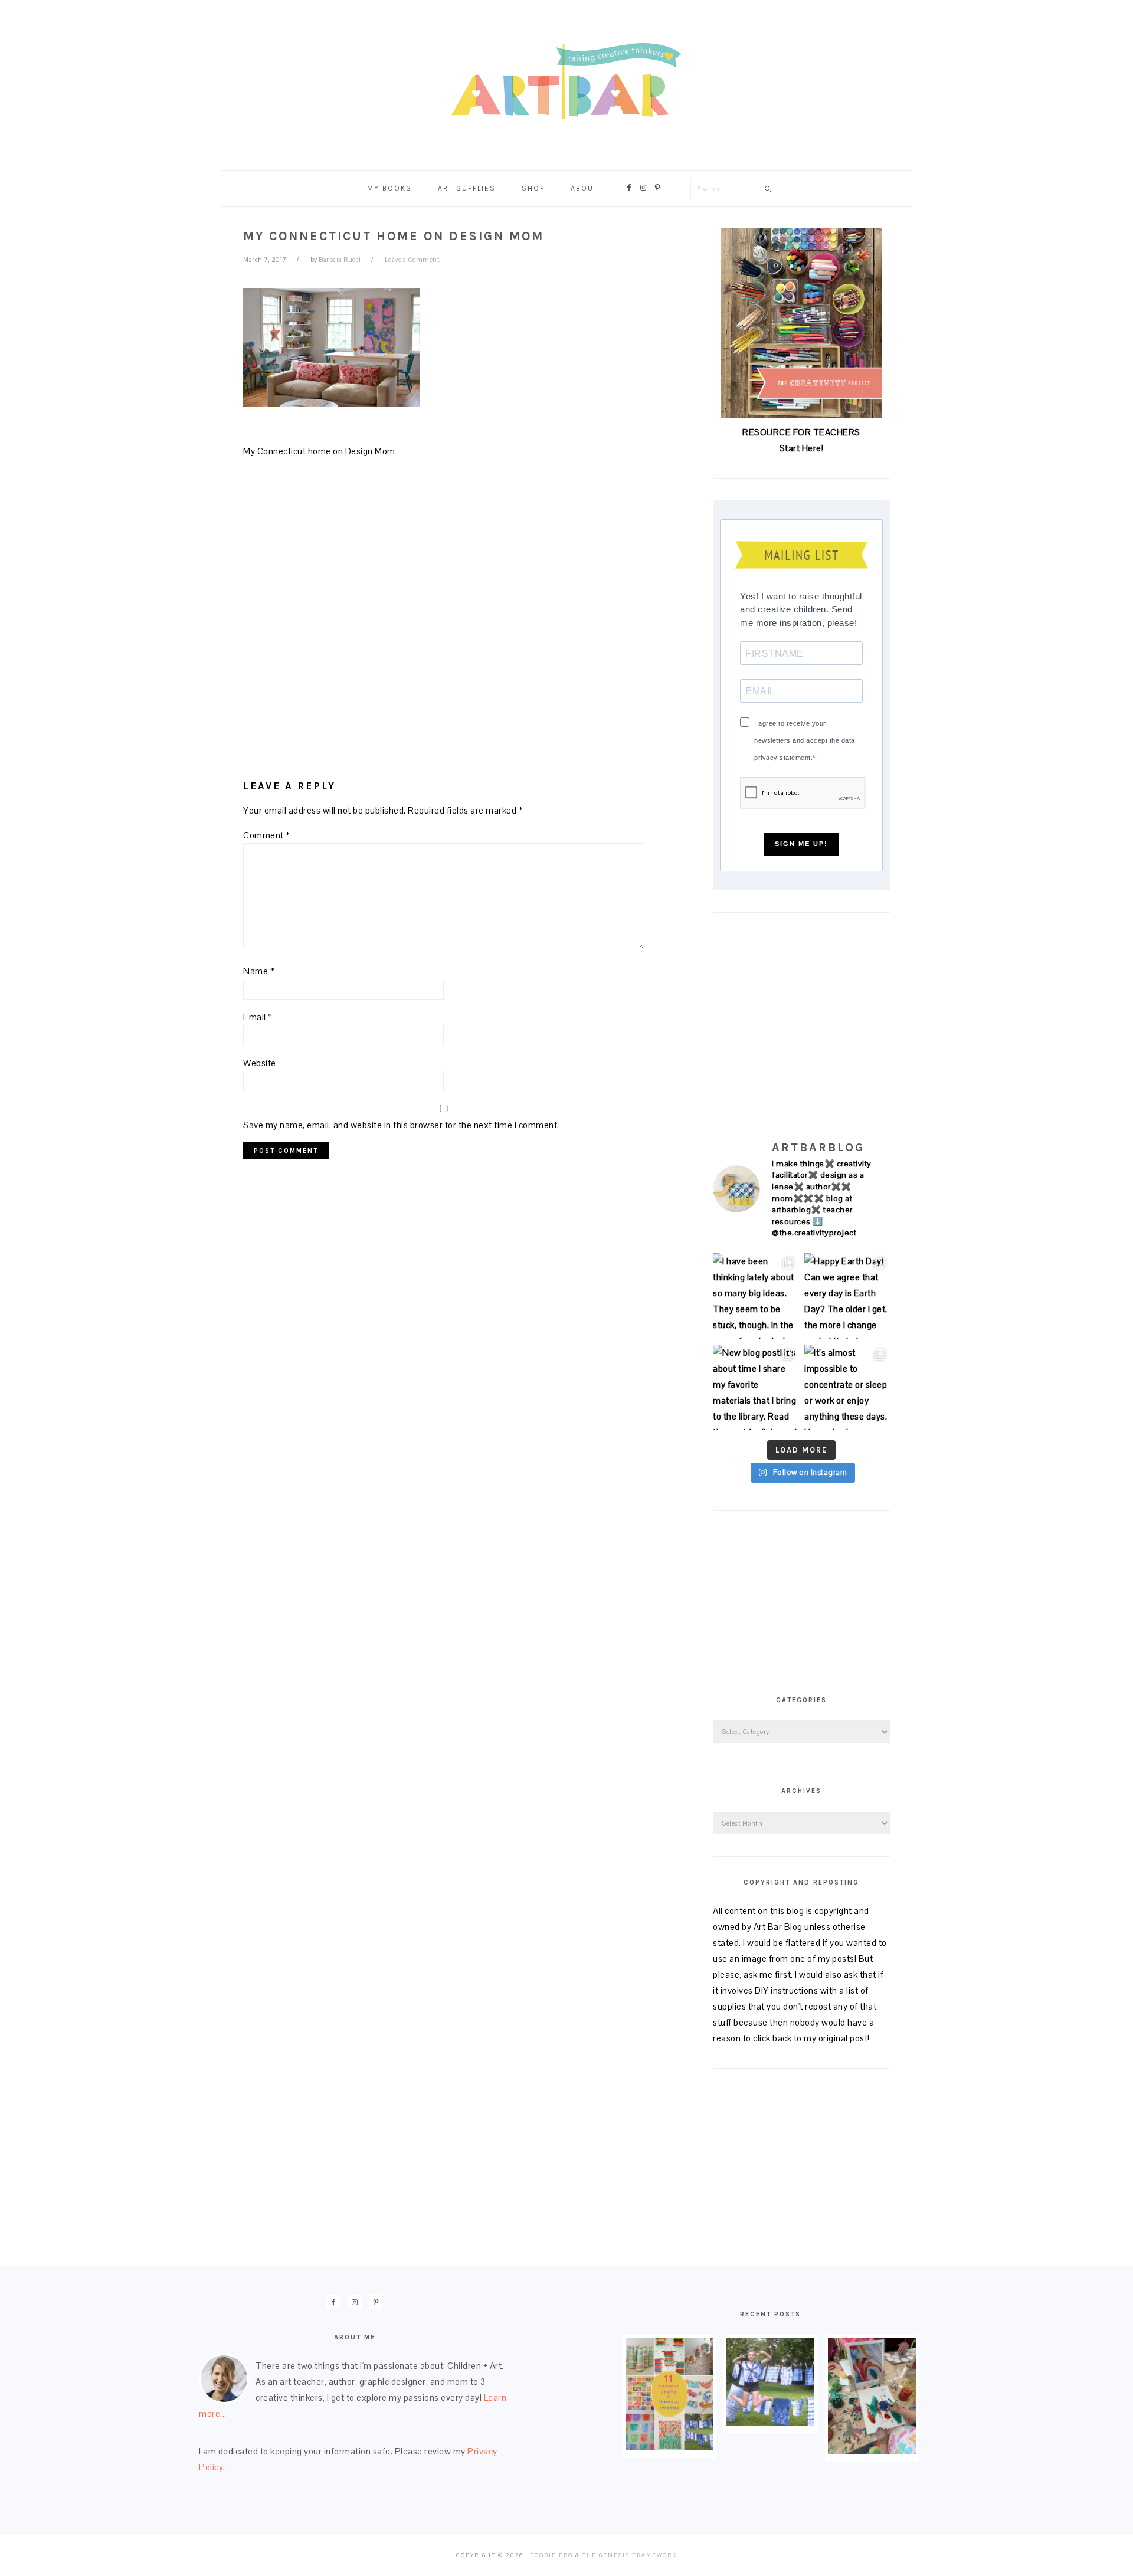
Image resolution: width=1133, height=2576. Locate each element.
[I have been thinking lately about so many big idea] (756, 1296)
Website (260, 1063)
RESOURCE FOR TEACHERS (801, 432)
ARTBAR (566, 81)
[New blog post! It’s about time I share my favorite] (756, 1387)
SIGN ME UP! (801, 844)
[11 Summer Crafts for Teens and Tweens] (669, 2447)
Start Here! (802, 448)
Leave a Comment (412, 260)
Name (259, 971)
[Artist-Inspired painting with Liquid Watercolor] (872, 2451)
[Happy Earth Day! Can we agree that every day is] (847, 1296)
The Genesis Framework (630, 2555)
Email (258, 1017)
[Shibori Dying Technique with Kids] (770, 2422)
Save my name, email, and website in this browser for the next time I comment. (401, 1125)
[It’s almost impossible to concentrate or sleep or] (847, 1387)
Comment (267, 835)
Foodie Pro (551, 2555)
